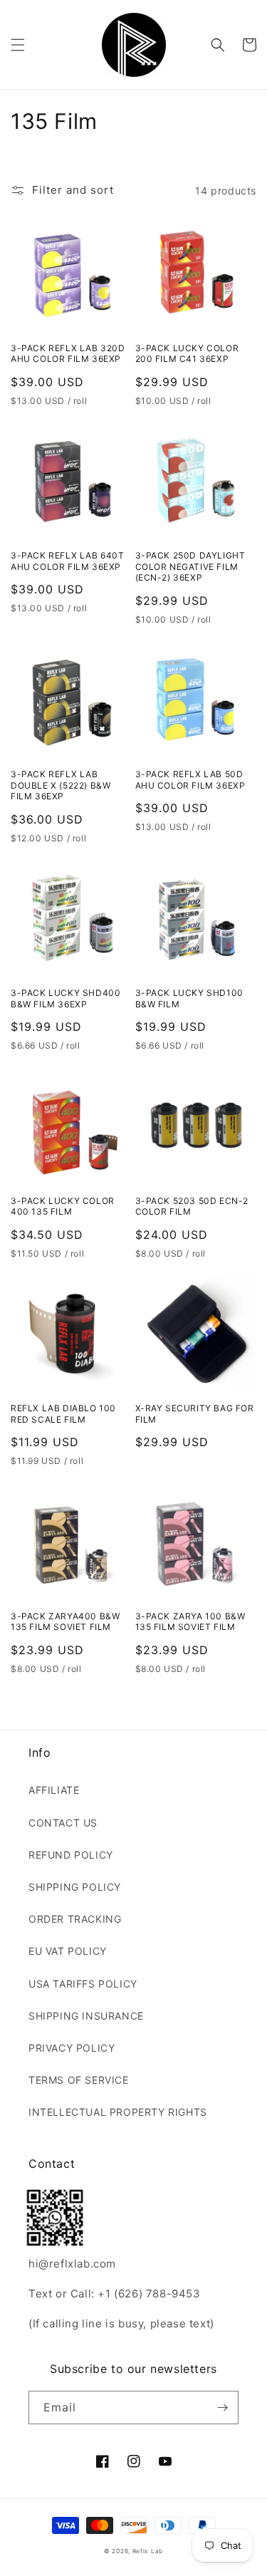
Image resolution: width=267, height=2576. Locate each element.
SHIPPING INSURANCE (86, 2016)
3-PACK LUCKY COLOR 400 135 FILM (63, 1206)
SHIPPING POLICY (75, 1887)
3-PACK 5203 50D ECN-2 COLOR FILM (192, 1206)
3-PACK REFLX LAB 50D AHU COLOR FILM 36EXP (190, 780)
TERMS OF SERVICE (79, 2080)
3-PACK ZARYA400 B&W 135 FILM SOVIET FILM (65, 1622)
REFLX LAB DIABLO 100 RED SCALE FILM (63, 1414)
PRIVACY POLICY (72, 2048)
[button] (18, 45)
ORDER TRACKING (75, 1919)
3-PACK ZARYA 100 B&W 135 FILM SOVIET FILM (190, 1622)
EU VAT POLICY (68, 1951)
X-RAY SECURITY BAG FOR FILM (195, 1414)
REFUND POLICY (71, 1855)
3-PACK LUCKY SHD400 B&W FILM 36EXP (66, 998)
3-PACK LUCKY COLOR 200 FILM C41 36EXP (187, 354)
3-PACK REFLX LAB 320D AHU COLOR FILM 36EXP (68, 354)
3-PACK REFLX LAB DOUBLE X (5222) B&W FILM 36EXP (61, 785)
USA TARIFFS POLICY (83, 1984)
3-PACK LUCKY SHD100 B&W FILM (189, 998)
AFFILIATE (54, 1790)
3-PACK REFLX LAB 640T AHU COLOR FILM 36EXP (68, 561)
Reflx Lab (148, 2551)
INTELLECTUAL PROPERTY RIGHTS (118, 2112)
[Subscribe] (222, 2408)
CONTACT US (63, 1823)
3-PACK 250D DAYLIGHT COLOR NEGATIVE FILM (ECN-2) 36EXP (190, 566)
